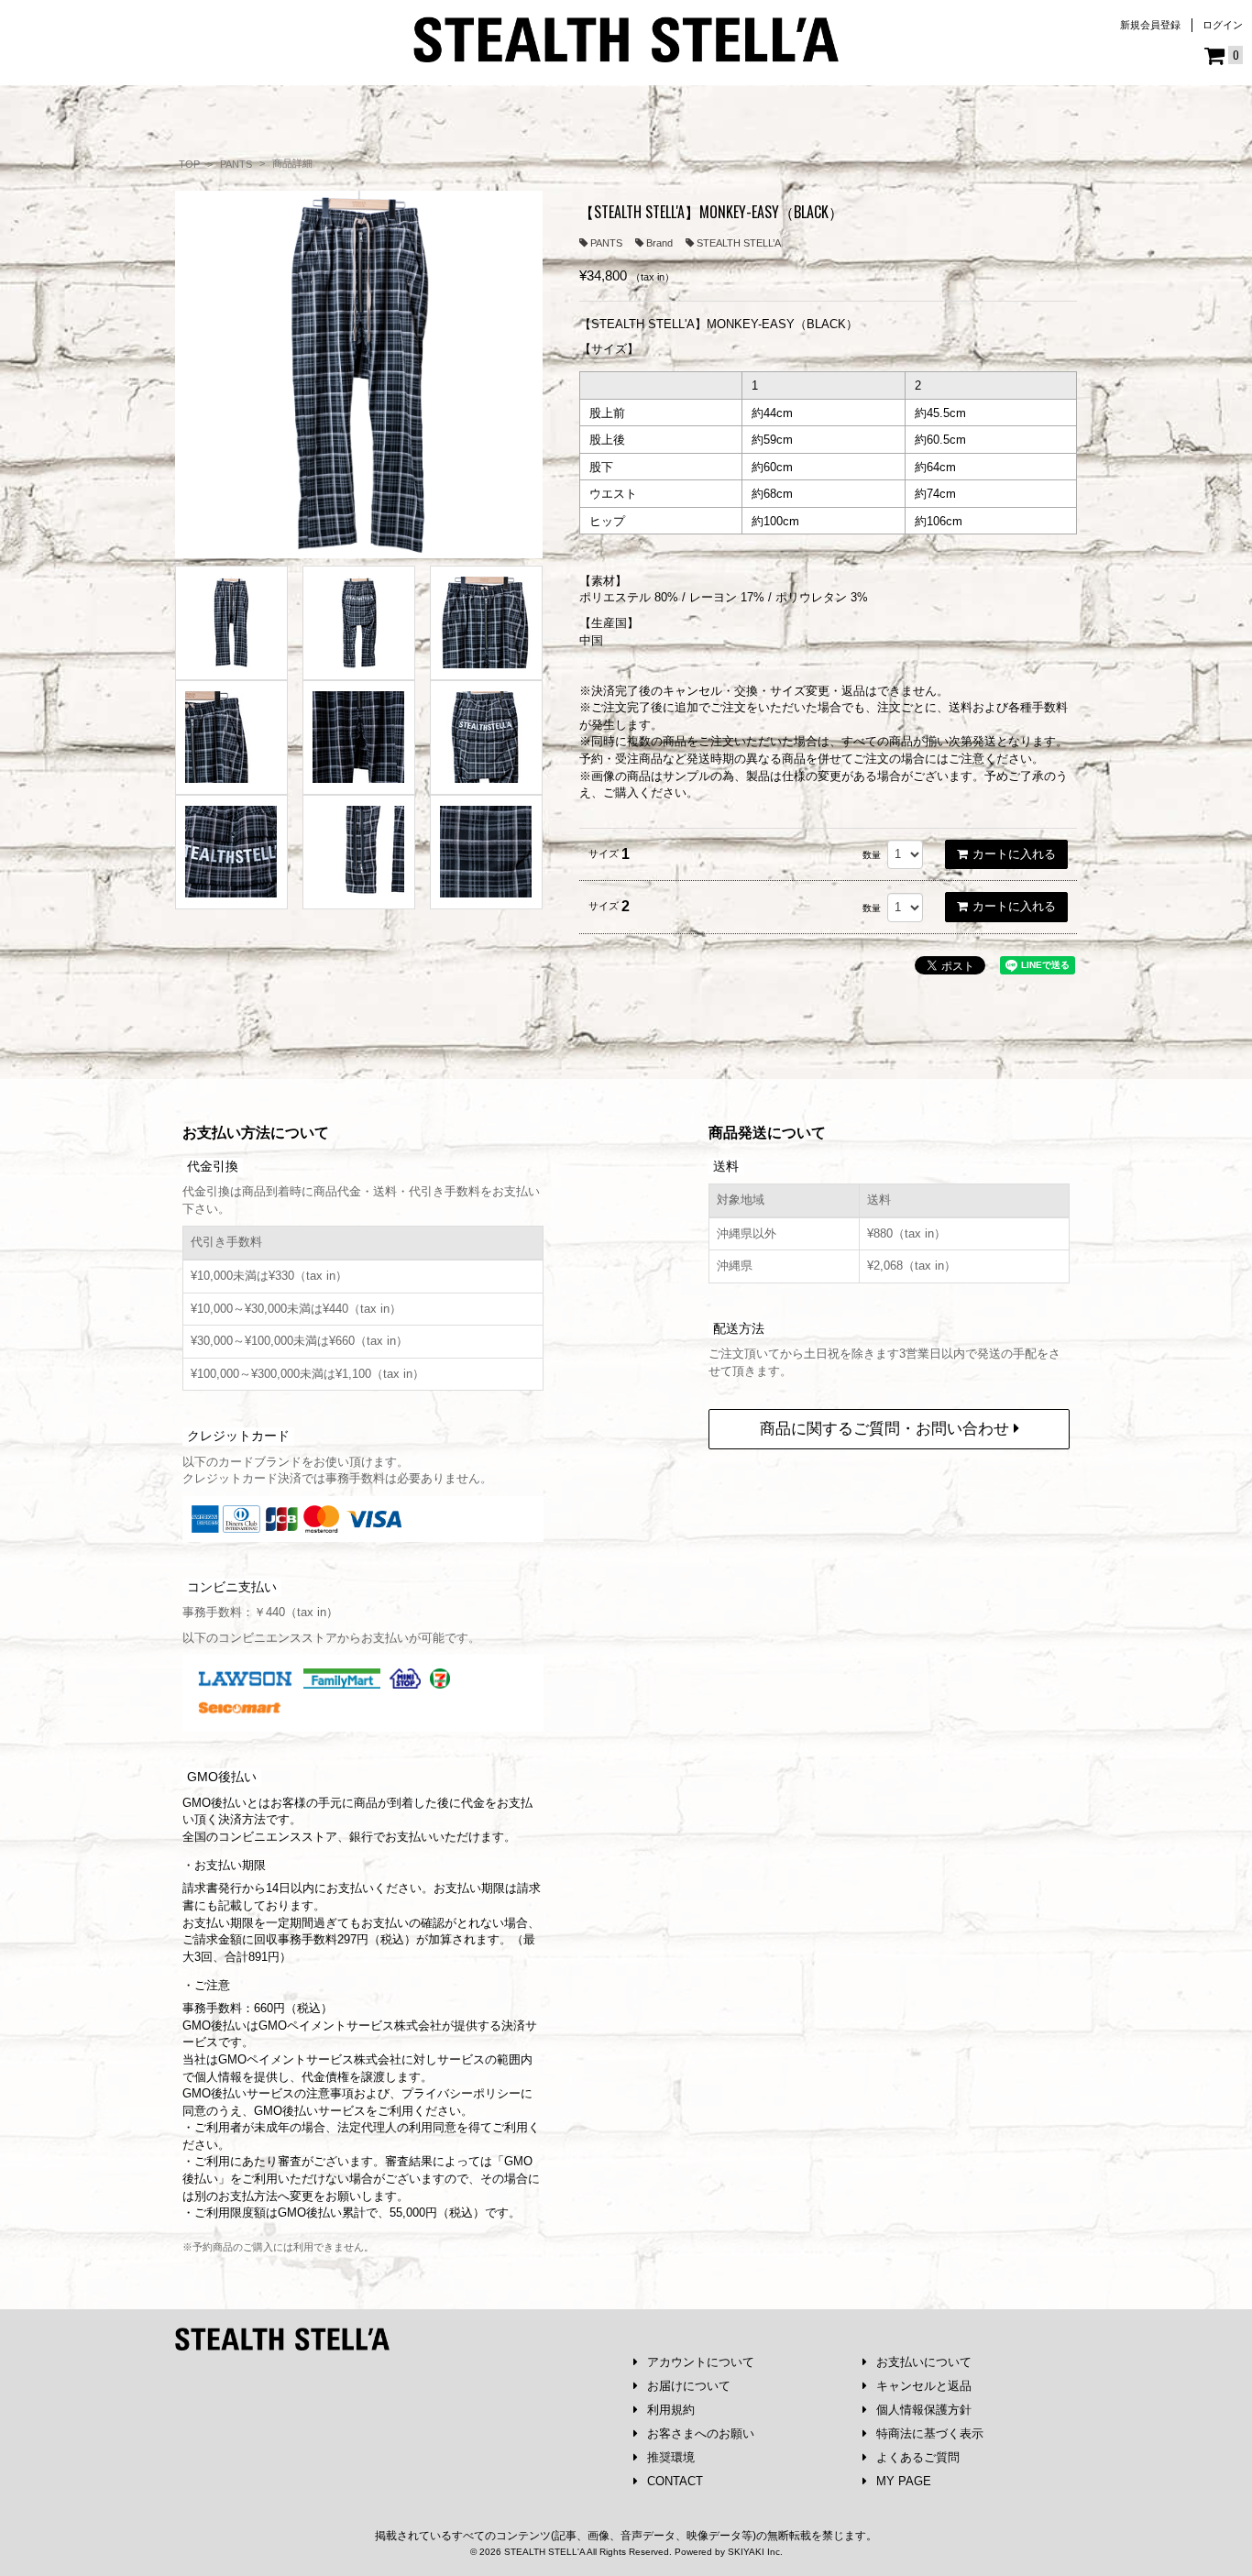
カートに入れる (1014, 854)
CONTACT (675, 2481)
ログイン (1223, 25)
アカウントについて (701, 2362)
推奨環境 (671, 2457)
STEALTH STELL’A (739, 243)
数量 (872, 855)
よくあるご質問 (918, 2457)
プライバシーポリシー (461, 2093)
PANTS (606, 243)
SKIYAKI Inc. (755, 2552)
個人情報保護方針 (924, 2410)
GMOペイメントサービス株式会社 (310, 2059)
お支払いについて (924, 2362)
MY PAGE (904, 2481)
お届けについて (689, 2386)
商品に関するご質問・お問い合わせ (887, 1429)
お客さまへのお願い (701, 2433)
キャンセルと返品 (924, 2386)
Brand (659, 243)
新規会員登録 (1150, 25)
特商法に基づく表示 (930, 2433)
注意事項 (330, 2093)
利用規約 (671, 2410)
